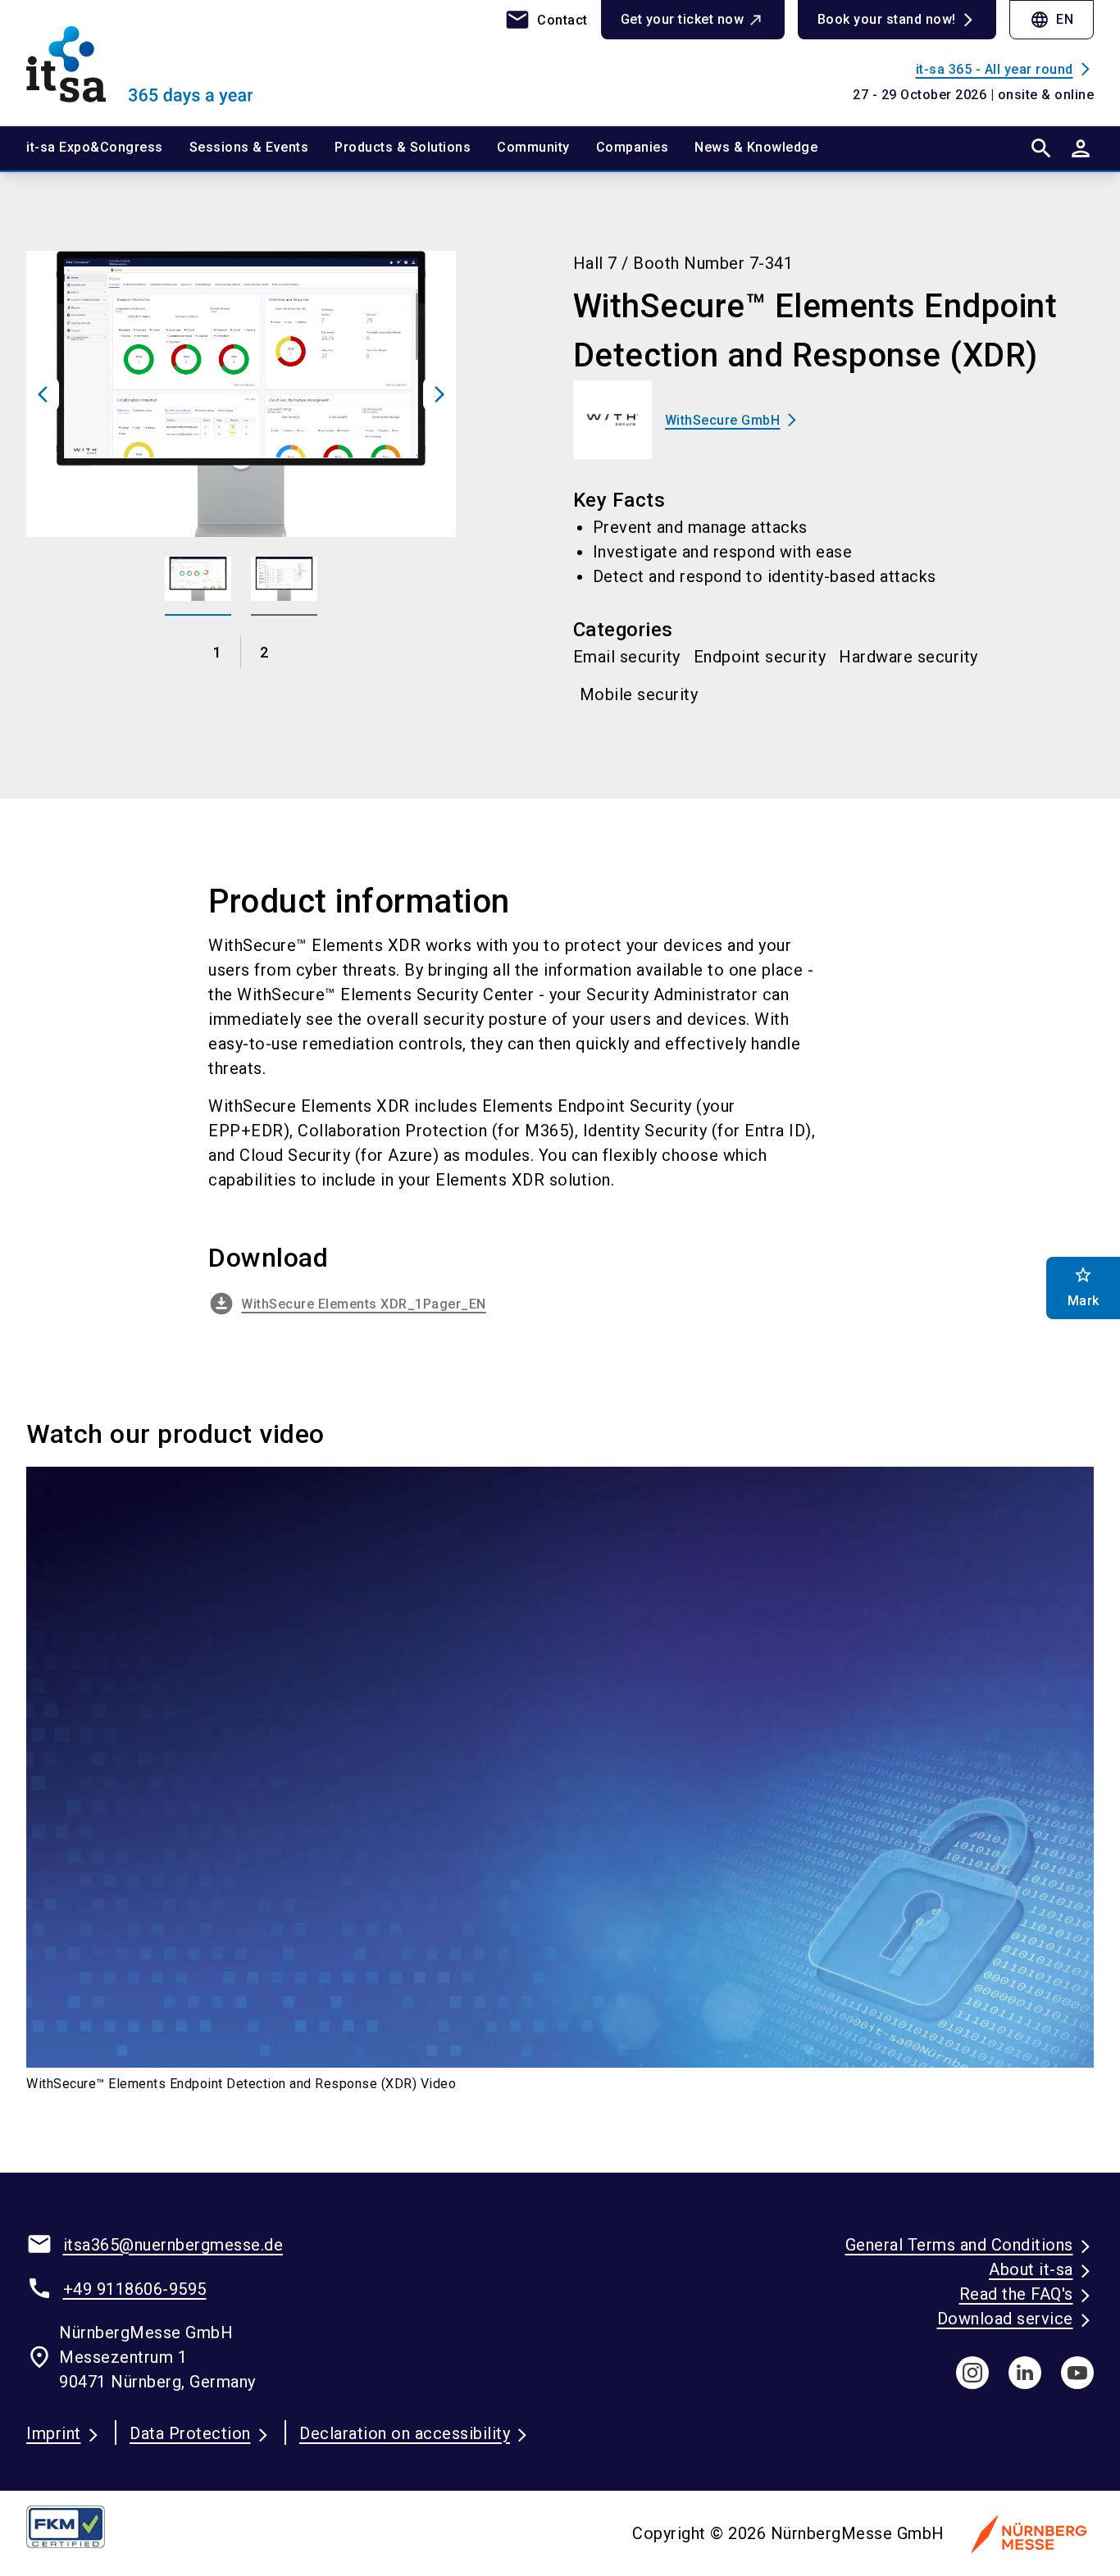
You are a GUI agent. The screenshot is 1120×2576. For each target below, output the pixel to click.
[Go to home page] (150, 62)
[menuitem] (108, 148)
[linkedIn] (1025, 2373)
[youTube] (1077, 2373)
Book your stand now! (887, 19)
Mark (1084, 1287)
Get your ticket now (683, 19)
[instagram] (972, 2373)
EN (1052, 20)
